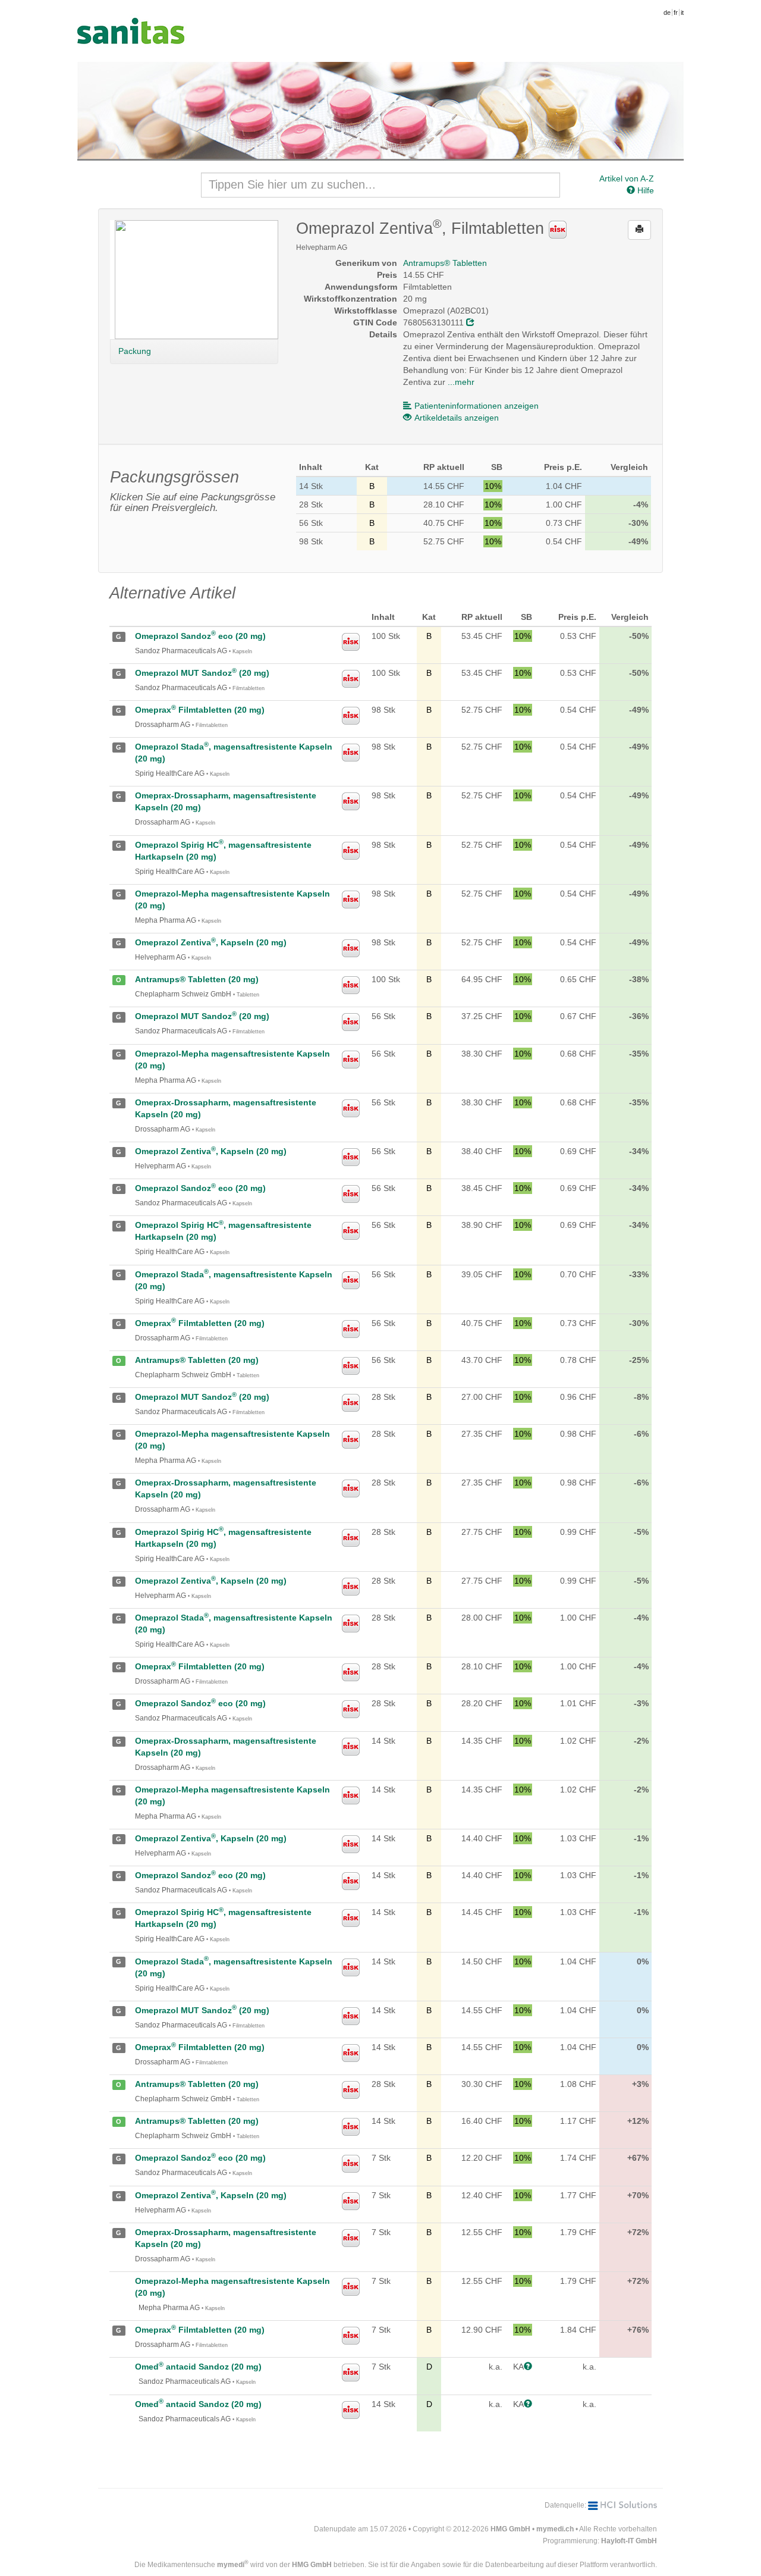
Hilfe (644, 190)
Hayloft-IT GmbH (629, 2541)
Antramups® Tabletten (445, 263)
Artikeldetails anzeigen (457, 418)
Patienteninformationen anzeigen (477, 406)
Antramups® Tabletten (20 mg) (197, 979)
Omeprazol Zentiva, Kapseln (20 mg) (211, 942)
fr (676, 12)
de (667, 12)
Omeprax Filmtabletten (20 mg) (200, 710)
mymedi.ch (555, 2529)
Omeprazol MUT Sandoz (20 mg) (202, 673)
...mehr (461, 382)
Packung (135, 351)
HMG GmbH (510, 2529)
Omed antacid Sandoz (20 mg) (198, 2367)
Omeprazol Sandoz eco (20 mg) (200, 636)
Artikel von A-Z (627, 178)
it (682, 12)
